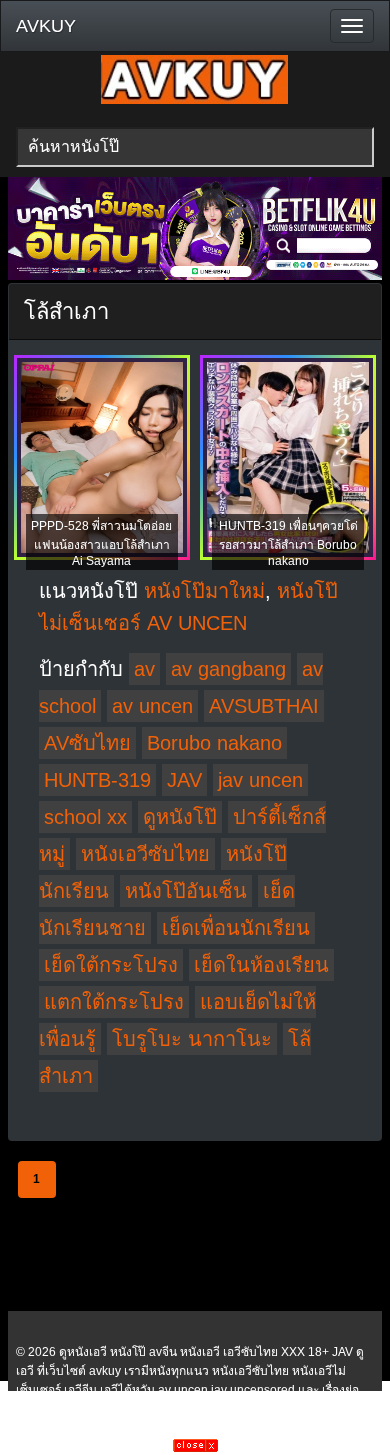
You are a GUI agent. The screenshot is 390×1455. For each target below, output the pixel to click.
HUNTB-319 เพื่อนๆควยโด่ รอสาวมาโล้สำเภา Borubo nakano (288, 543)
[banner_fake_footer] (195, 1448)
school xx (85, 817)
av (144, 669)
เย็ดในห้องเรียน (261, 965)
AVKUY (46, 26)
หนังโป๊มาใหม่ (204, 591)
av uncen (152, 706)
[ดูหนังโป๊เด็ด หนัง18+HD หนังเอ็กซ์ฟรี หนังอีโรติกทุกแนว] (194, 100)
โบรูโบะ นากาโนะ (192, 1039)
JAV (184, 780)
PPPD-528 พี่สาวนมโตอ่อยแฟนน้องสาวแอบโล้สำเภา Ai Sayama (101, 543)
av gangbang (228, 669)
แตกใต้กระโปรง (114, 1002)
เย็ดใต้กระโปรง (111, 965)
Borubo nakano (214, 743)
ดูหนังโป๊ (180, 817)
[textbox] (195, 147)
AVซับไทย (87, 743)
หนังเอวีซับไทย (145, 854)
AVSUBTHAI (264, 706)
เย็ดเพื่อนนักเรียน (236, 928)
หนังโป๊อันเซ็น (186, 891)
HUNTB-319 (97, 780)
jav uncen (260, 780)
